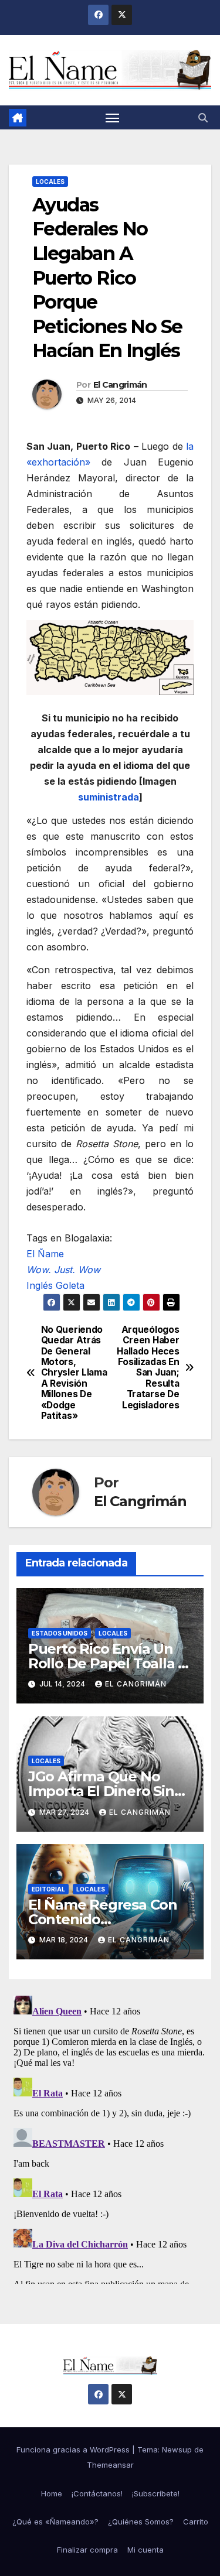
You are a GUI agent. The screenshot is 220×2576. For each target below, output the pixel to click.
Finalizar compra (87, 2550)
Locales (50, 182)
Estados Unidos (60, 1633)
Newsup (177, 2450)
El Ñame (45, 1254)
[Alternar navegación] (113, 118)
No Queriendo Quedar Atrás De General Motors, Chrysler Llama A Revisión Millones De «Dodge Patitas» (74, 1373)
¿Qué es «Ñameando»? (55, 2522)
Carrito (196, 2522)
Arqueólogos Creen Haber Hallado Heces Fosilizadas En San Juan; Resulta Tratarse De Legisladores (148, 1368)
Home (52, 2493)
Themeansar (110, 2465)
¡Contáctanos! (97, 2493)
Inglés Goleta (55, 1285)
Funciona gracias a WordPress (74, 2450)
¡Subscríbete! (156, 2493)
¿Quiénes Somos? (141, 2522)
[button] (203, 118)
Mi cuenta (145, 2550)
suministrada (109, 797)
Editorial (48, 1889)
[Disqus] (110, 2137)
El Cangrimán (120, 385)
